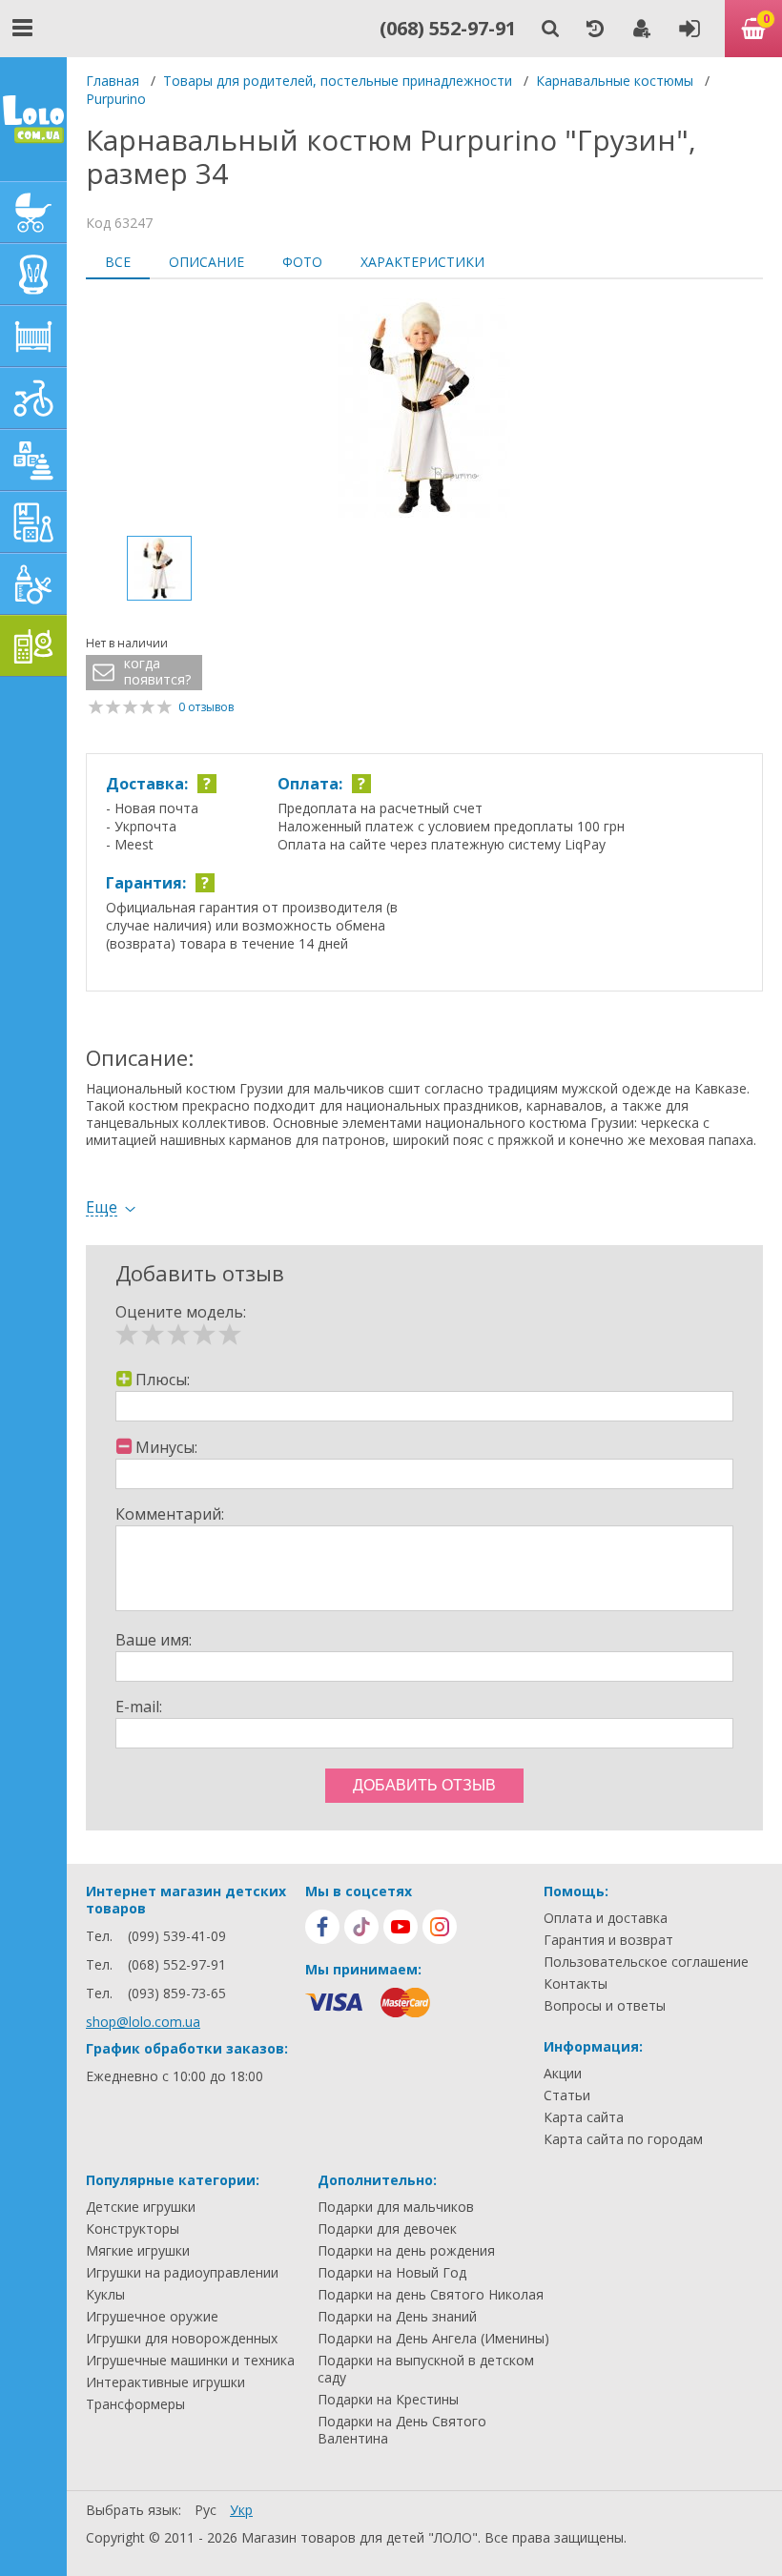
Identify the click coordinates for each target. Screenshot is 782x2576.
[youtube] (401, 1927)
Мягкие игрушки (138, 2251)
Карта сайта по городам (623, 2139)
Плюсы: (163, 1380)
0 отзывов (206, 707)
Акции (563, 2074)
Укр (241, 2510)
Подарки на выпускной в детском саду (426, 2369)
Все (118, 262)
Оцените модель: (181, 1312)
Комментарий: (170, 1514)
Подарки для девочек (387, 2229)
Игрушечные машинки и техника (190, 2361)
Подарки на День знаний (397, 2317)
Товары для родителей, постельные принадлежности (338, 81)
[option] (424, 410)
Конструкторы (133, 2229)
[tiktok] (361, 1927)
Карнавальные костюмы (615, 81)
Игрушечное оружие (152, 2317)
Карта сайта (584, 2117)
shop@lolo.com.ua (143, 2022)
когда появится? (157, 672)
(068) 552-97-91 (448, 28)
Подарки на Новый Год (392, 2273)
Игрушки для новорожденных (182, 2339)
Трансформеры (135, 2404)
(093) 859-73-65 (177, 1993)
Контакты (576, 1984)
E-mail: (139, 1707)
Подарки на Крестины (388, 2400)
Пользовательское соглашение (646, 1962)
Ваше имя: (154, 1640)
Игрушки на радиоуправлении (182, 2273)
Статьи (567, 2096)
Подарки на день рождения (406, 2251)
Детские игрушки (141, 2207)
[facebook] (322, 1927)
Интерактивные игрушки (165, 2382)
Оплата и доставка (606, 1918)
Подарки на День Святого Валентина (402, 2430)
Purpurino (116, 99)
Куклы (105, 2295)
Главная (113, 81)
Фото (302, 262)
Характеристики (422, 262)
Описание (206, 262)
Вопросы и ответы (605, 2006)
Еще (102, 1207)
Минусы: (166, 1447)
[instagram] (440, 1927)
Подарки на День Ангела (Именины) (433, 2339)
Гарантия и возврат (608, 1940)
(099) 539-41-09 (177, 1936)
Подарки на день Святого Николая (431, 2295)
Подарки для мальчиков (396, 2207)
